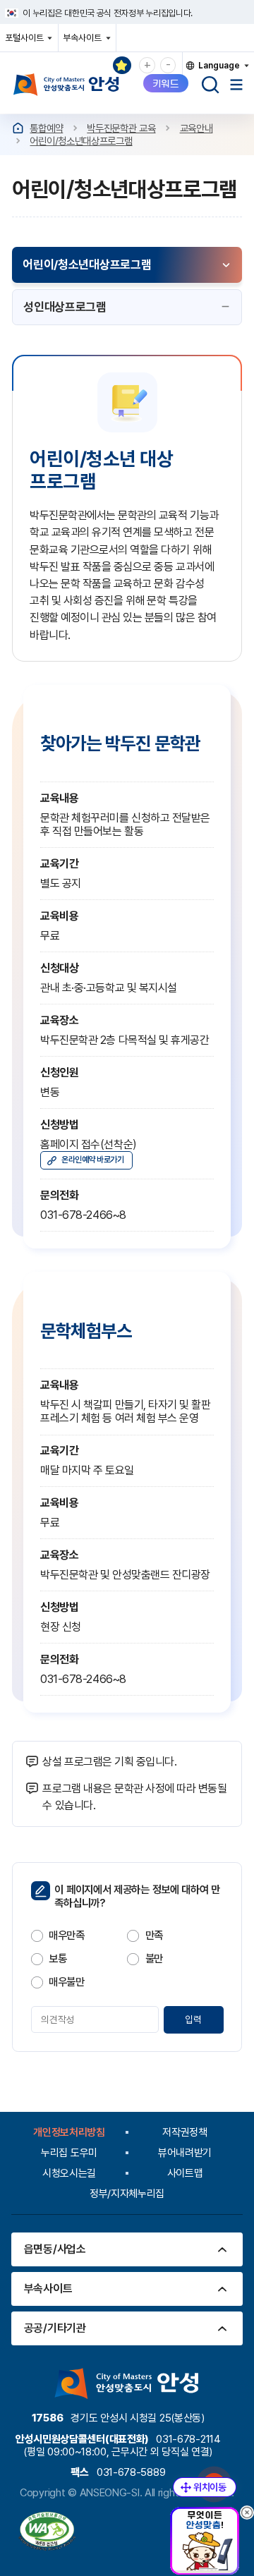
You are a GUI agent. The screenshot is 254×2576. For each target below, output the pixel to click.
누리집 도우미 (69, 2153)
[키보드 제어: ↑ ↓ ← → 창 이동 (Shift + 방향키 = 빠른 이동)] (205, 2487)
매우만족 (67, 1936)
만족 (154, 1936)
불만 (154, 1959)
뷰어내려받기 (185, 2153)
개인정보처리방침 (69, 2132)
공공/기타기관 (55, 2328)
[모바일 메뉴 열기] (236, 85)
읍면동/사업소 (55, 2249)
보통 (58, 1959)
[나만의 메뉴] (122, 66)
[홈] (18, 128)
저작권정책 (185, 2132)
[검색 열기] (210, 85)
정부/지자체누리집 (127, 2194)
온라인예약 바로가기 (92, 1160)
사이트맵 (185, 2173)
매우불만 (67, 1982)
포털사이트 (28, 42)
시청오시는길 (69, 2173)
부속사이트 (86, 42)
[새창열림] (47, 2533)
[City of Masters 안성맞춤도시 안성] (66, 85)
